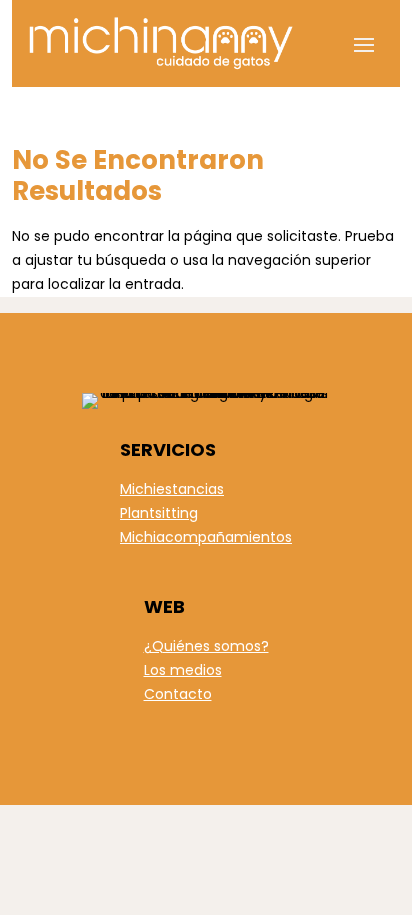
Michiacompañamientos (206, 537)
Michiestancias (172, 489)
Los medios (183, 670)
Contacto (178, 694)
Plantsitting (159, 513)
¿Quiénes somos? (206, 646)
